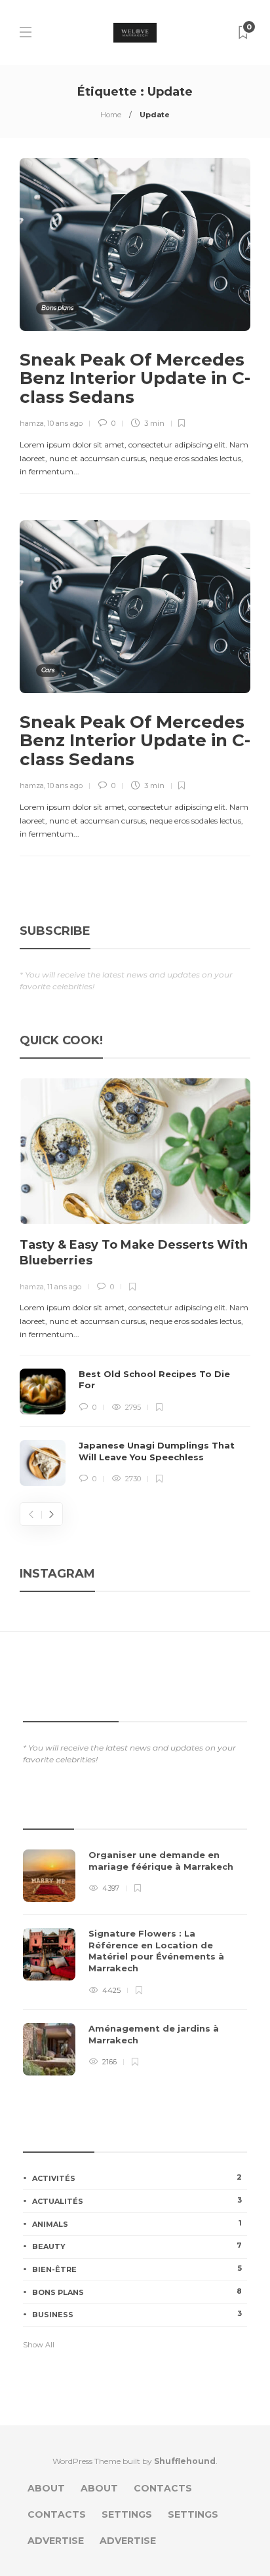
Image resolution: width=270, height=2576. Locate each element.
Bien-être (137, 2269)
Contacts (163, 2488)
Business (137, 2314)
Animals (137, 2224)
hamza (32, 423)
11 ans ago (64, 1287)
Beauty (137, 2246)
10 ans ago (65, 423)
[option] (135, 1282)
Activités (137, 2178)
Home (111, 115)
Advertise (56, 2541)
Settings (127, 2514)
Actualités (137, 2201)
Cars (48, 670)
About (46, 2488)
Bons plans (57, 308)
